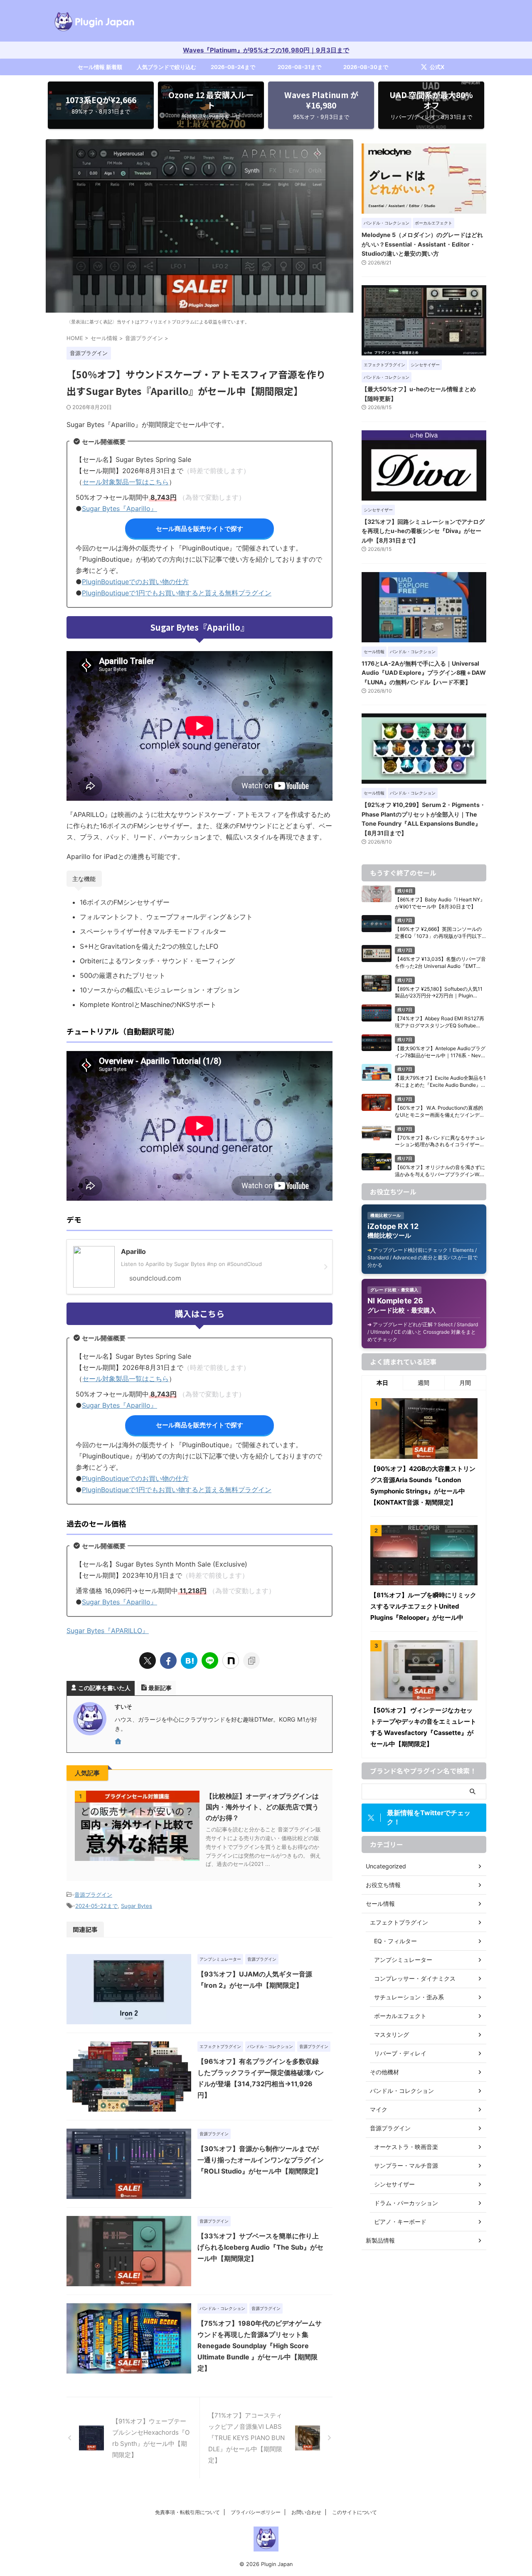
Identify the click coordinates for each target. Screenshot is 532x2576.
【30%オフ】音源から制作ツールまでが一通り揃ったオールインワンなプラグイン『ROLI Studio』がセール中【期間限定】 (261, 2160)
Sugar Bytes (137, 1906)
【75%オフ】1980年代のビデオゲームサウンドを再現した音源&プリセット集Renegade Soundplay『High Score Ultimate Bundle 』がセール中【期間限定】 (260, 2346)
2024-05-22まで (96, 1906)
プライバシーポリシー (256, 2512)
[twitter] (148, 1661)
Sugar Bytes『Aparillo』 (119, 508)
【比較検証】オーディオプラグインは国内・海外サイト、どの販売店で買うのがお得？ (262, 1807)
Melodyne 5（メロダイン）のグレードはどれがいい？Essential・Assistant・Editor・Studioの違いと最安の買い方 (422, 244)
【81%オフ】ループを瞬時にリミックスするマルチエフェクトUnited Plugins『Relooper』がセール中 (423, 1606)
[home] (119, 1742)
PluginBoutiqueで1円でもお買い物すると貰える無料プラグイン (177, 593)
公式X (437, 67)
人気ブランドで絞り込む (166, 67)
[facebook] (168, 1661)
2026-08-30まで (366, 67)
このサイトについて (355, 2512)
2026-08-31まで (299, 67)
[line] (210, 1661)
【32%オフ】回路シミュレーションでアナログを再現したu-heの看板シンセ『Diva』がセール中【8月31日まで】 (423, 531)
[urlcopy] (251, 1661)
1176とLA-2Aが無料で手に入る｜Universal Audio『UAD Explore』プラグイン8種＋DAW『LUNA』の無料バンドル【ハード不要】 (424, 673)
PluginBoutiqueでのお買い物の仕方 (135, 582)
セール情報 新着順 (100, 67)
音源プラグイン (93, 1895)
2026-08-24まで (233, 67)
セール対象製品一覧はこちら (126, 482)
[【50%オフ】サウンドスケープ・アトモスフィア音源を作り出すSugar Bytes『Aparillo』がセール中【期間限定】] (189, 1661)
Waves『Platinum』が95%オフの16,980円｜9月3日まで (266, 50)
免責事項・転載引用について (187, 2512)
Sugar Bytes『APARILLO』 (108, 1631)
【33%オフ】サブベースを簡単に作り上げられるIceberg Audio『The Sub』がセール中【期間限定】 (260, 2247)
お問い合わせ (306, 2512)
